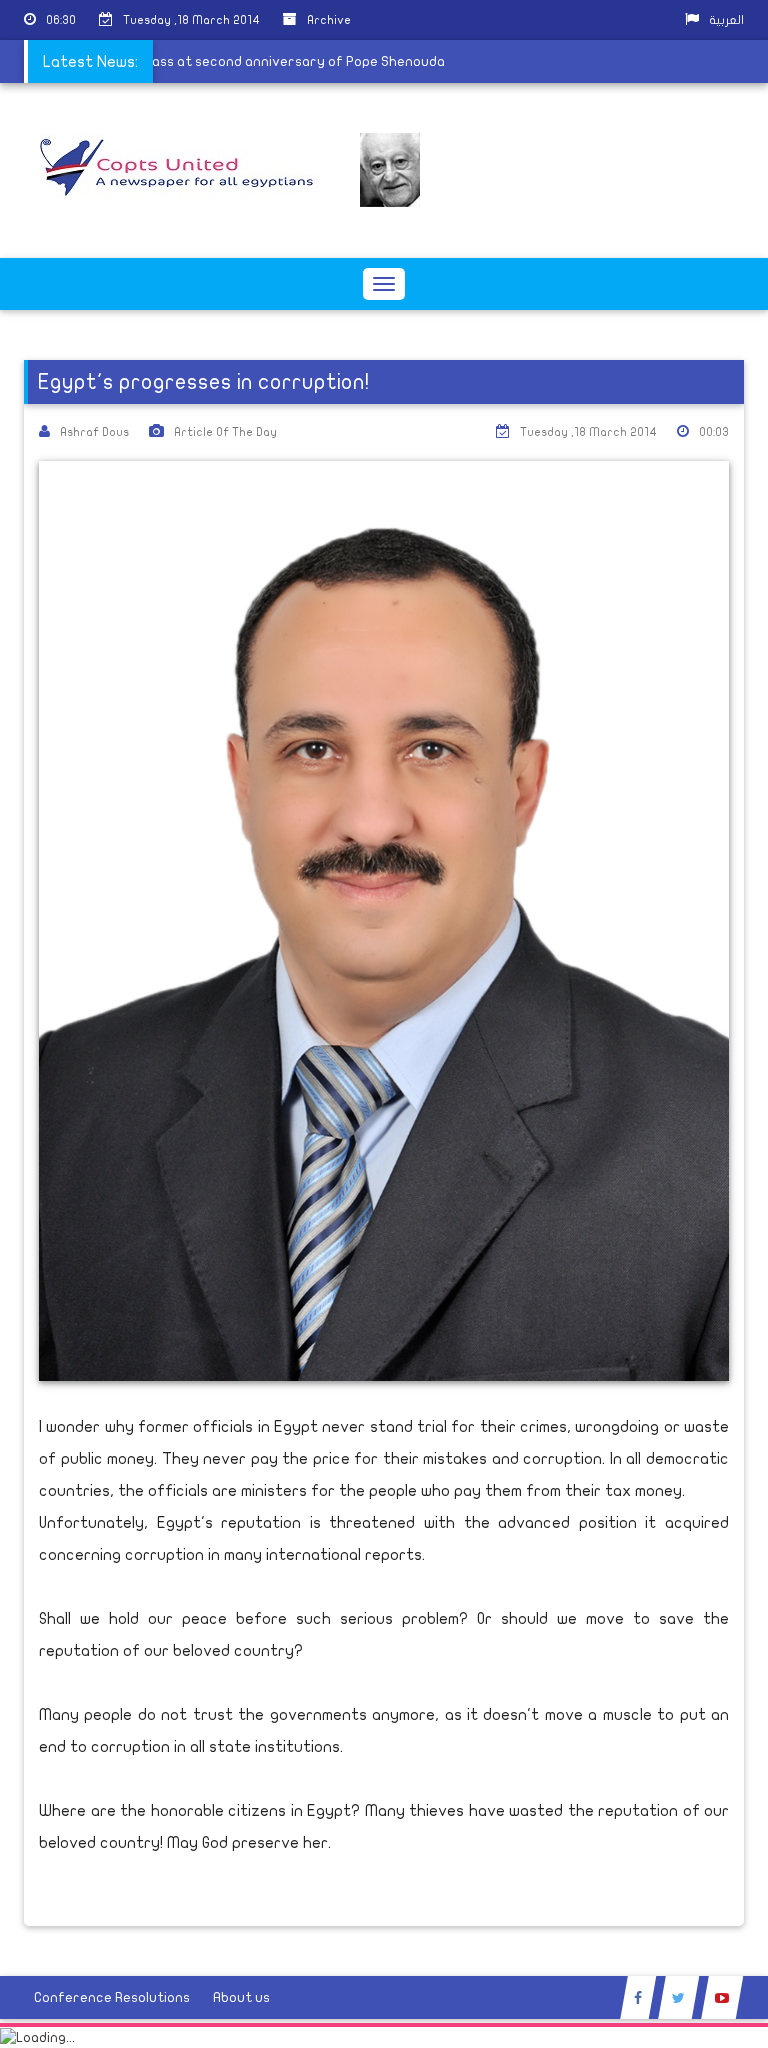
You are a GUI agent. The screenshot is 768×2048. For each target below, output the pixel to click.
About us (241, 1997)
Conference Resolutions (112, 1997)
